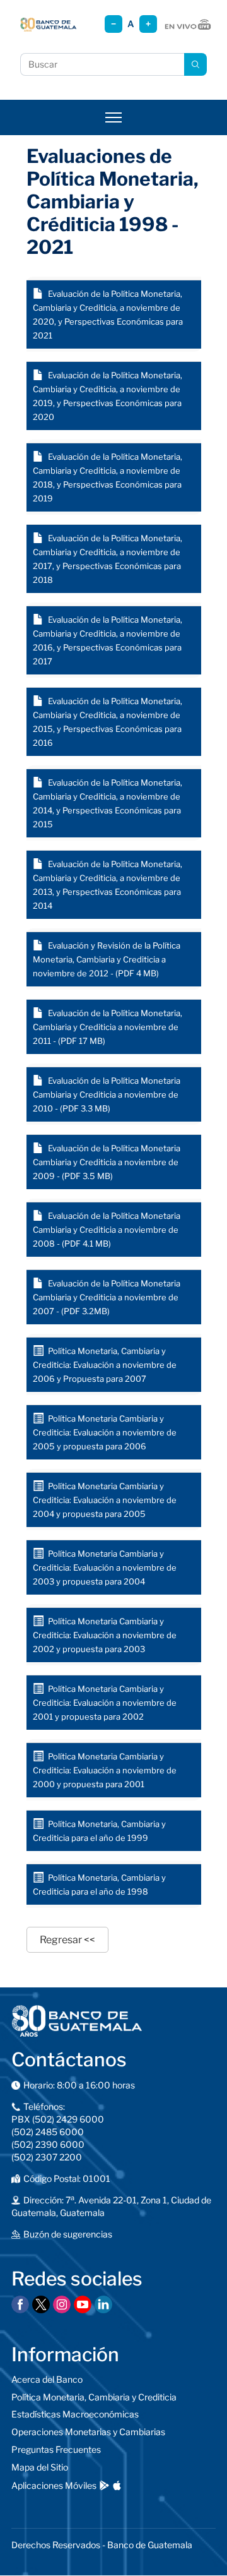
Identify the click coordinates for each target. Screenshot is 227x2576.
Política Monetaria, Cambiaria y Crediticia (94, 2397)
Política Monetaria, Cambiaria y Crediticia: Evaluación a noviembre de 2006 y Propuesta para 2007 (105, 1365)
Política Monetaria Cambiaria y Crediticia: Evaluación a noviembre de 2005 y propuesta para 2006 (105, 1432)
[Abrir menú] (113, 117)
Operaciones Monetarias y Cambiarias (88, 2432)
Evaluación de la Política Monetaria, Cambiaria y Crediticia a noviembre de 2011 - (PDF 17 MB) (108, 1027)
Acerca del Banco (47, 2379)
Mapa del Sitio (40, 2467)
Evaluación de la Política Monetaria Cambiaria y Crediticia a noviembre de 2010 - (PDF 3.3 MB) (107, 1094)
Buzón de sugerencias (68, 2234)
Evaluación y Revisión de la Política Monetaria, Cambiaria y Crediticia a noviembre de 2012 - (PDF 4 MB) (107, 959)
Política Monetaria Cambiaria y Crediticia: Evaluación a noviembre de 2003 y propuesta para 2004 (105, 1567)
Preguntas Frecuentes (56, 2449)
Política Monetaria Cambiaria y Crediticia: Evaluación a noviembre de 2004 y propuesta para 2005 (105, 1500)
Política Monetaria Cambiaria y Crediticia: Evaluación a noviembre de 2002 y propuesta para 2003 (105, 1635)
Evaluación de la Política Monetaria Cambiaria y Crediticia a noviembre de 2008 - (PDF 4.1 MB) (107, 1230)
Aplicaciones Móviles (54, 2485)
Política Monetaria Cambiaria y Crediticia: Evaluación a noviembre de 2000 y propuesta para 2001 (105, 1770)
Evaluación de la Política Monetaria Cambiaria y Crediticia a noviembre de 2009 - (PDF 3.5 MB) (107, 1162)
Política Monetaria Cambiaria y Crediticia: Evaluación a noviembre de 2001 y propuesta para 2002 (105, 1703)
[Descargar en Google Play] (104, 2485)
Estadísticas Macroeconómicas (75, 2414)
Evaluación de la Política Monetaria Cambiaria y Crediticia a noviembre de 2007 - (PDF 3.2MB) (107, 1297)
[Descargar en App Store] (117, 2485)
